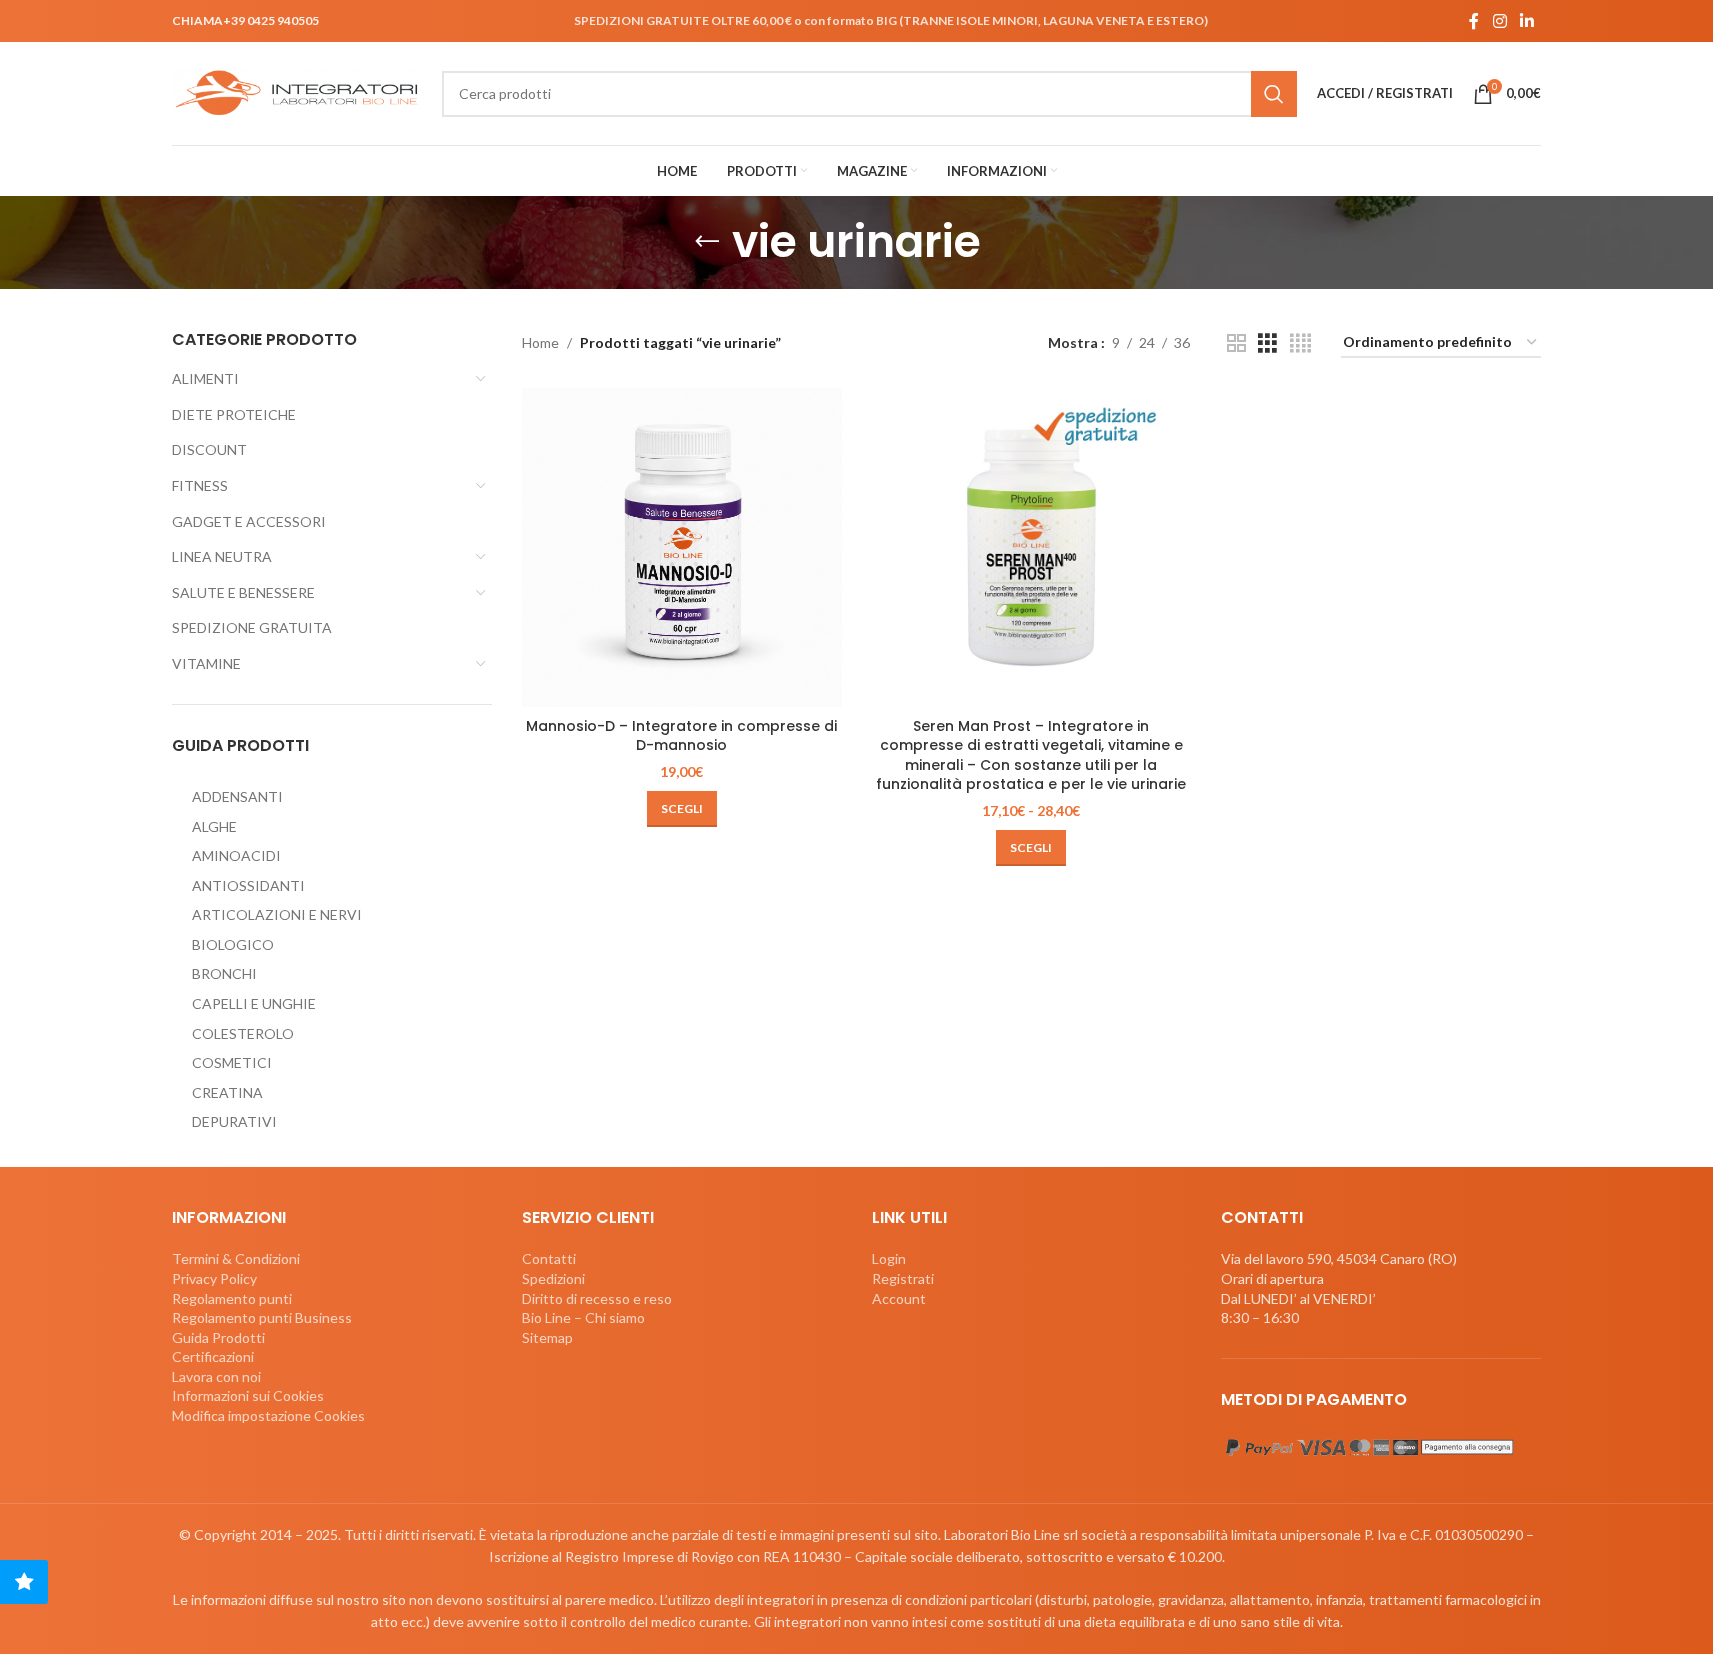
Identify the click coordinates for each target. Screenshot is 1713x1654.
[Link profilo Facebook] (1474, 21)
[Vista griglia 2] (1236, 343)
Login (889, 1258)
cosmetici (232, 1062)
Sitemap (547, 1337)
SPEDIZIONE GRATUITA (252, 627)
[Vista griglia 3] (1267, 343)
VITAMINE (206, 663)
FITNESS (200, 485)
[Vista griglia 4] (1300, 343)
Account (899, 1298)
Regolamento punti (232, 1298)
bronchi (224, 973)
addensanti (237, 796)
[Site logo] (297, 91)
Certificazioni (213, 1356)
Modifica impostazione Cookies (268, 1415)
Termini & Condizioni (236, 1258)
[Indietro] (707, 242)
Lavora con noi (216, 1376)
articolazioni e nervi (277, 914)
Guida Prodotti (218, 1337)
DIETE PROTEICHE (234, 414)
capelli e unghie (254, 1003)
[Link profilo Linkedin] (1527, 21)
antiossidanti (248, 885)
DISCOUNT (209, 449)
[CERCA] (1274, 94)
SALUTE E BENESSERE (243, 592)
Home (540, 342)
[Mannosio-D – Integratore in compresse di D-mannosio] (682, 548)
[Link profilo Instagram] (1499, 21)
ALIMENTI (205, 378)
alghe (214, 826)
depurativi (234, 1121)
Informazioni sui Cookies (248, 1395)
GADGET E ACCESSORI (249, 521)
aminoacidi (236, 855)
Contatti (549, 1258)
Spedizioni (553, 1278)
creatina (227, 1092)
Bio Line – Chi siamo (583, 1317)
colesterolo (243, 1033)
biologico (233, 944)
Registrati (903, 1278)
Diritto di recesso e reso (597, 1298)
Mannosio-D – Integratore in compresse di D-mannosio (681, 736)
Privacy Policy (214, 1278)
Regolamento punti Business (262, 1317)
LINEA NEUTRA (222, 556)
